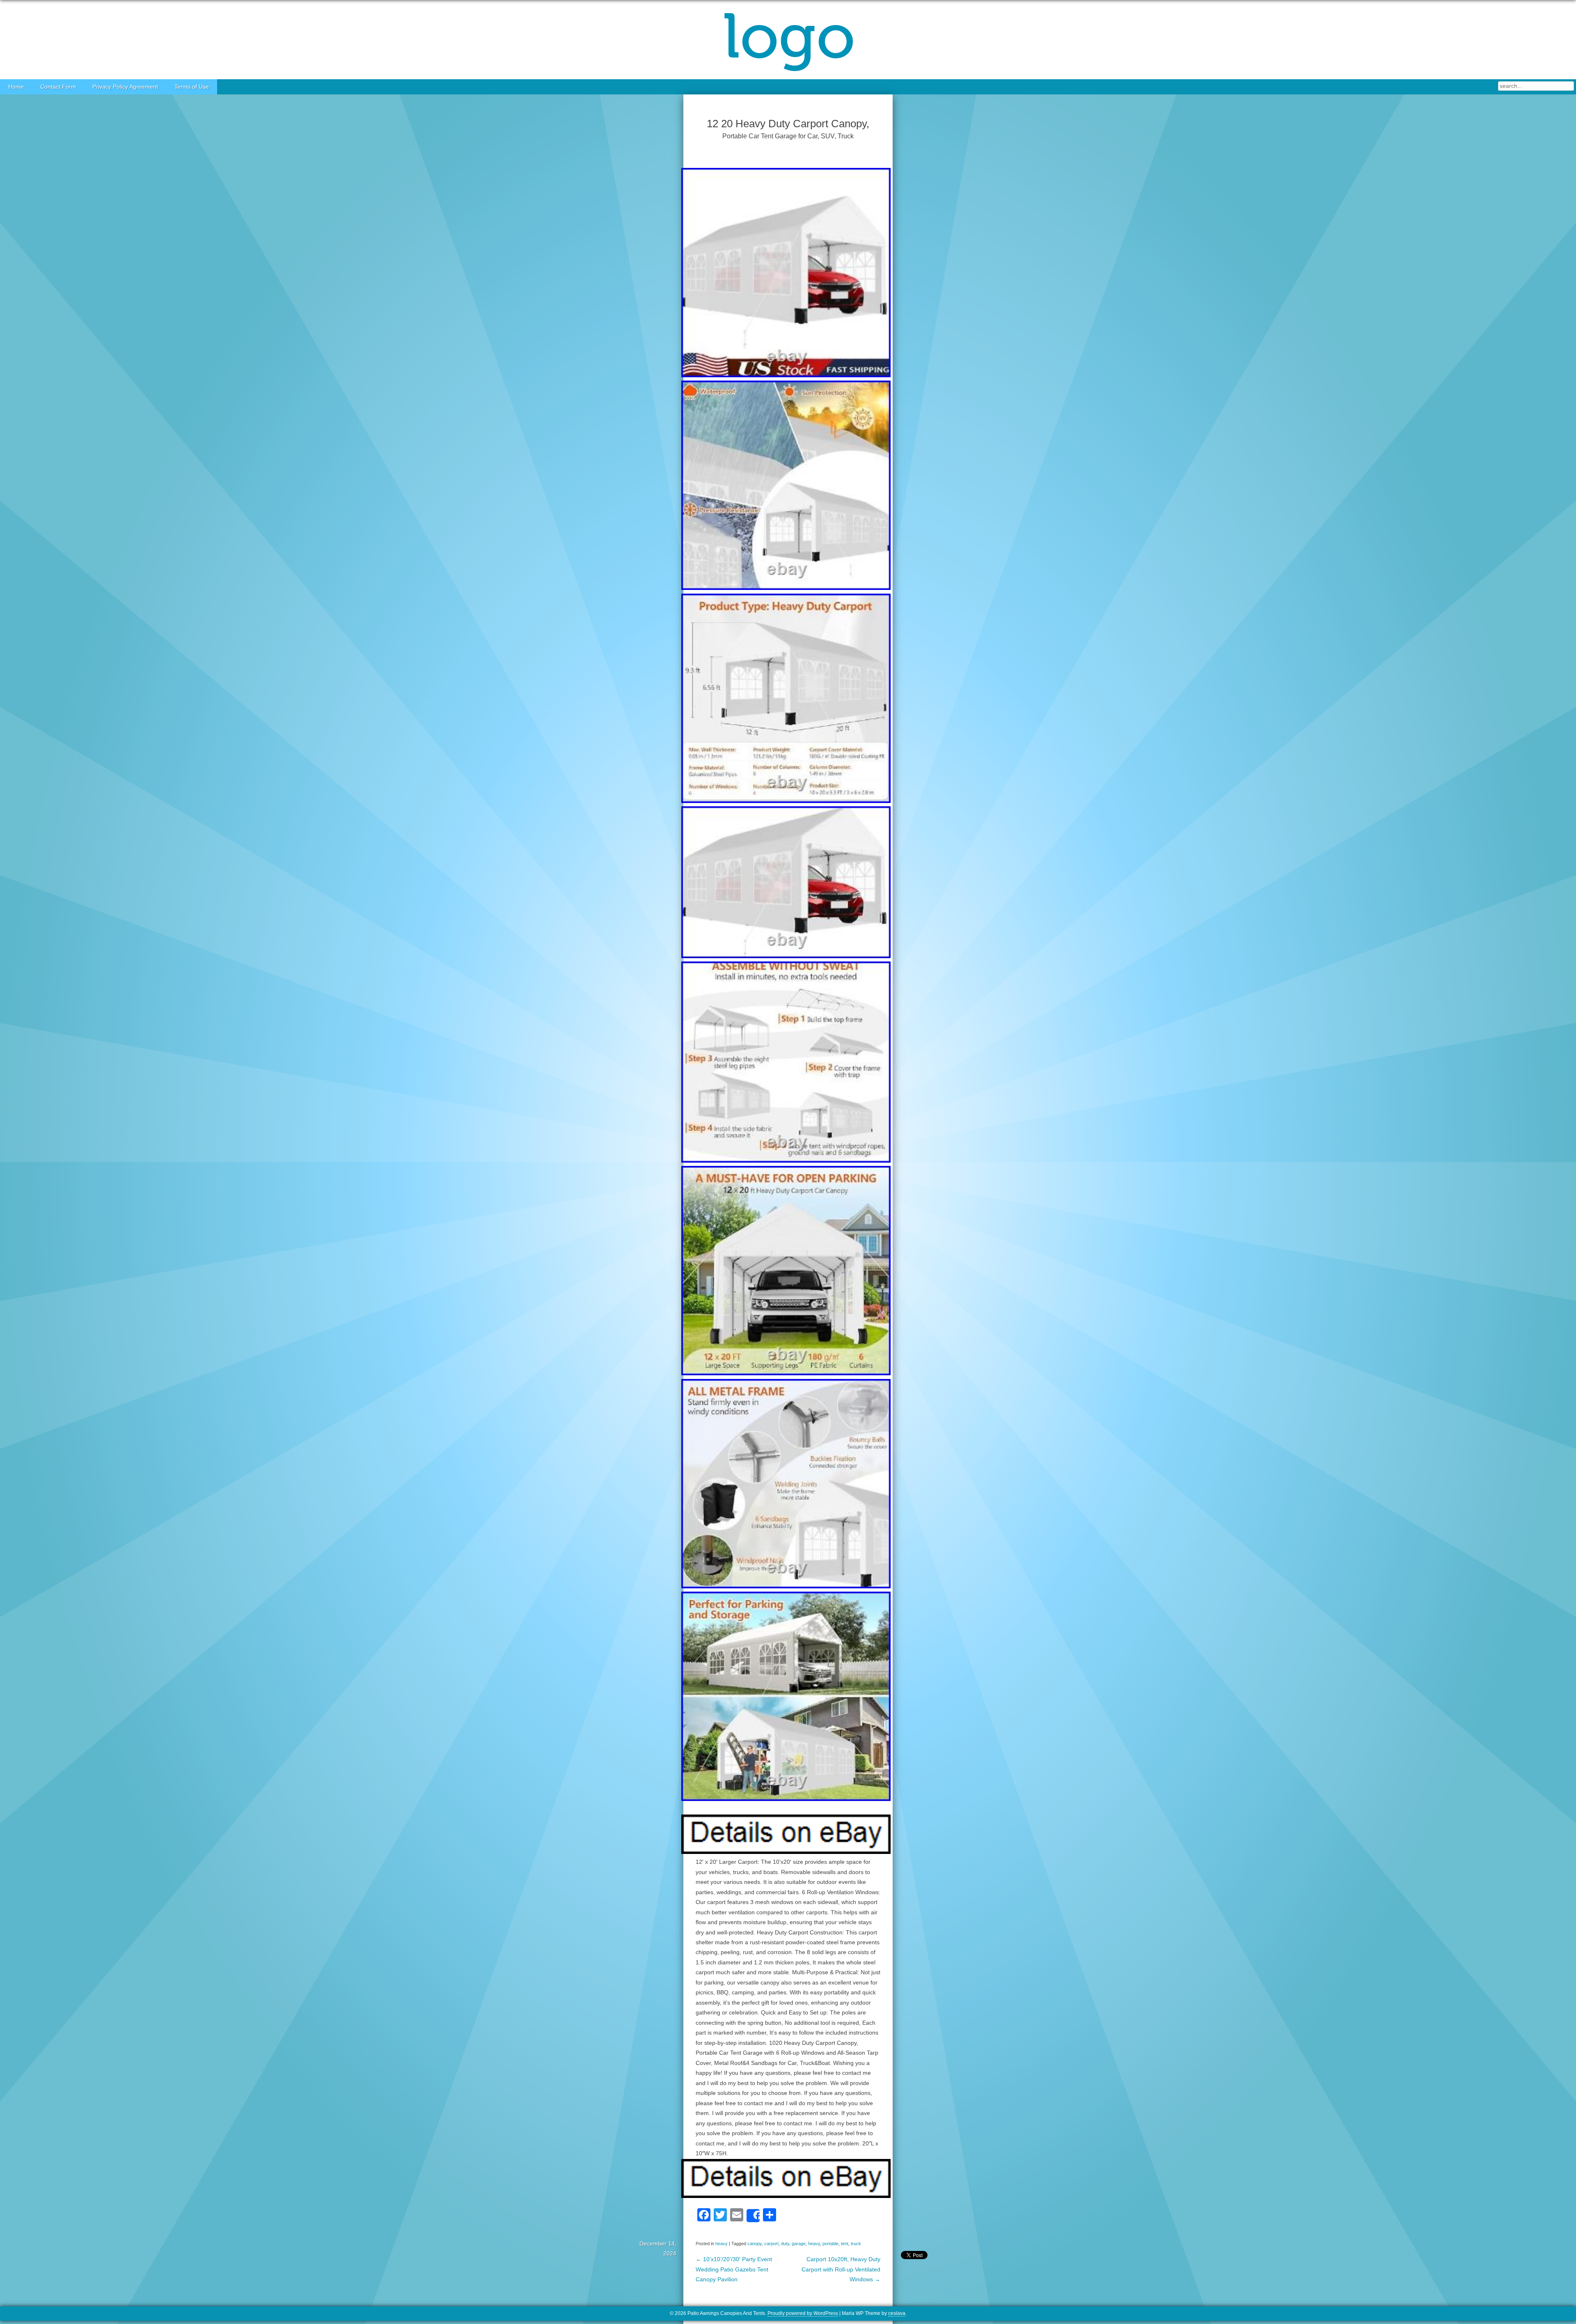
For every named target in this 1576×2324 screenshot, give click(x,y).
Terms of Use (192, 87)
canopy (755, 2244)
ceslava (897, 2313)
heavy (722, 2244)
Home (16, 87)
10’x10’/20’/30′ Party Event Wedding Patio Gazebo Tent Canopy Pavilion (734, 2269)
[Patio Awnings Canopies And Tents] (788, 40)
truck (856, 2244)
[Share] (753, 2216)
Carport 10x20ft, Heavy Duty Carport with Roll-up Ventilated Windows (841, 2269)
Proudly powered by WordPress (803, 2313)
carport (771, 2244)
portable (830, 2244)
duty (785, 2244)
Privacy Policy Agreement (125, 87)
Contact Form (58, 87)
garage (799, 2244)
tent (845, 2244)
